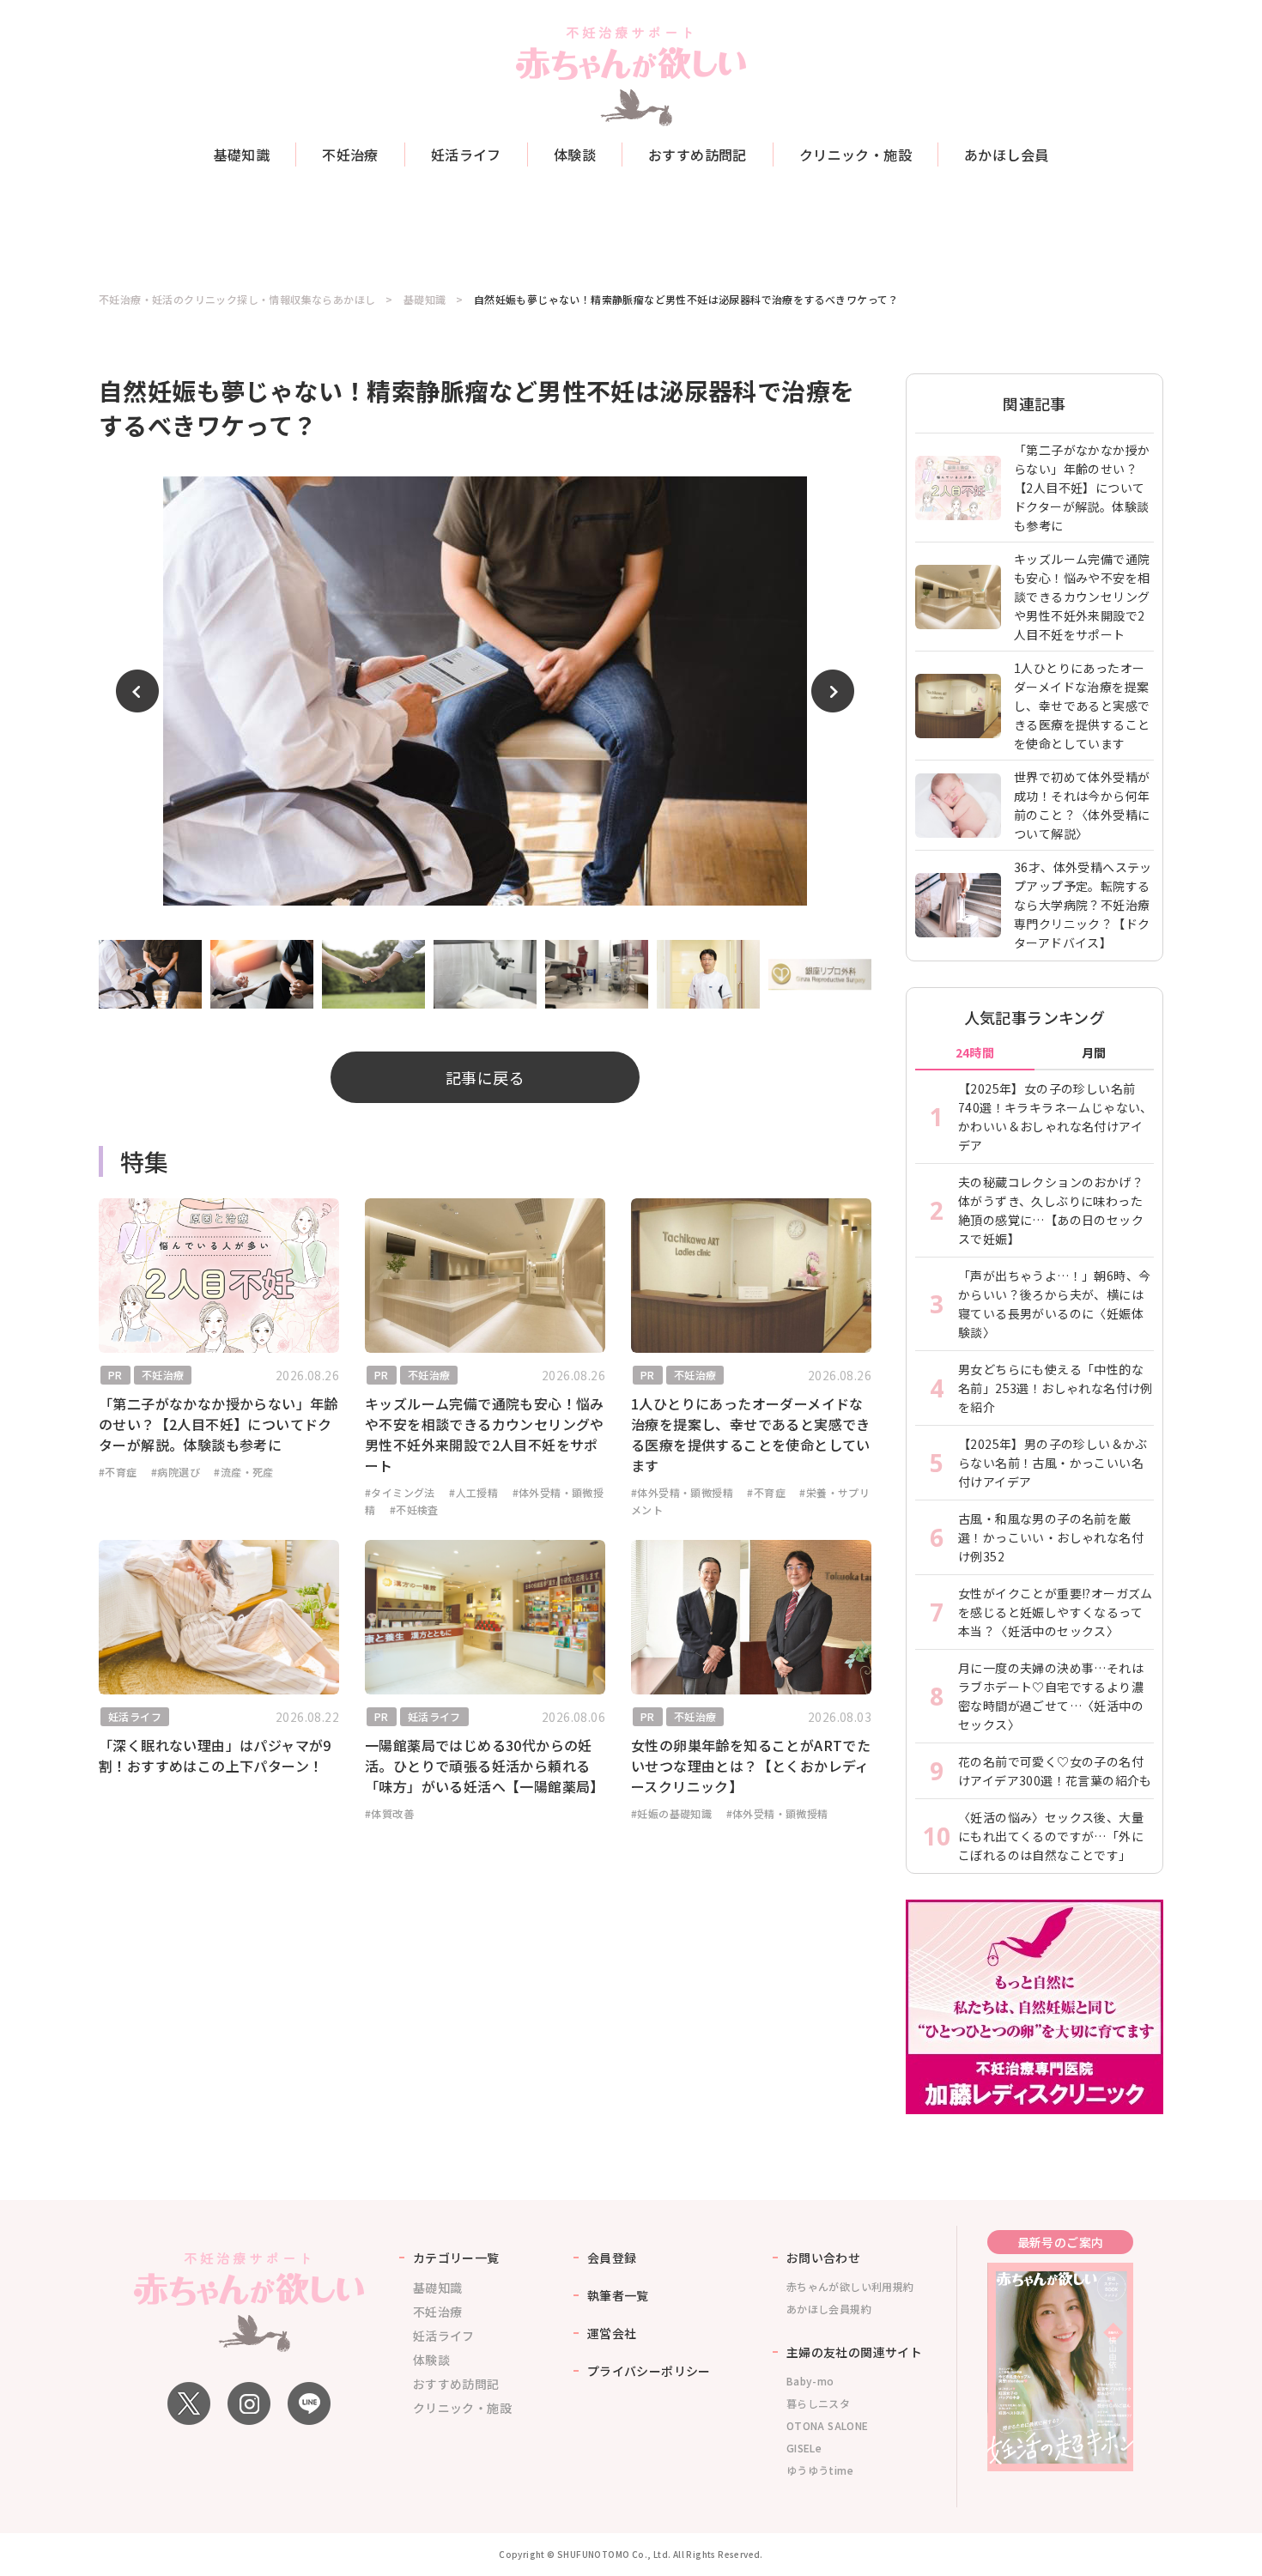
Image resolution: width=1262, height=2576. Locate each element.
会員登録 (612, 2258)
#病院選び (176, 1472)
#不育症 (118, 1472)
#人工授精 (473, 1492)
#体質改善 (389, 1813)
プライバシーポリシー (649, 2371)
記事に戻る (485, 1077)
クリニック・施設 (855, 155)
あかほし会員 (1006, 155)
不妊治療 (350, 155)
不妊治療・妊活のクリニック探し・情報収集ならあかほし (237, 300)
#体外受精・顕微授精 (682, 1492)
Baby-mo (810, 2381)
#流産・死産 (243, 1472)
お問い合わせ (823, 2258)
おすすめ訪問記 (698, 155)
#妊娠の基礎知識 (671, 1813)
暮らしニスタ (818, 2403)
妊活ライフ (466, 155)
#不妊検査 (414, 1509)
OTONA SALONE (828, 2425)
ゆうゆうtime (820, 2470)
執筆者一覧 (618, 2295)
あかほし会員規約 (829, 2309)
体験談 (575, 155)
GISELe (804, 2448)
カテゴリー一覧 (456, 2258)
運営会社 (612, 2333)
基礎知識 (242, 155)
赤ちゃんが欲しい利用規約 (850, 2286)
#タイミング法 (400, 1492)
